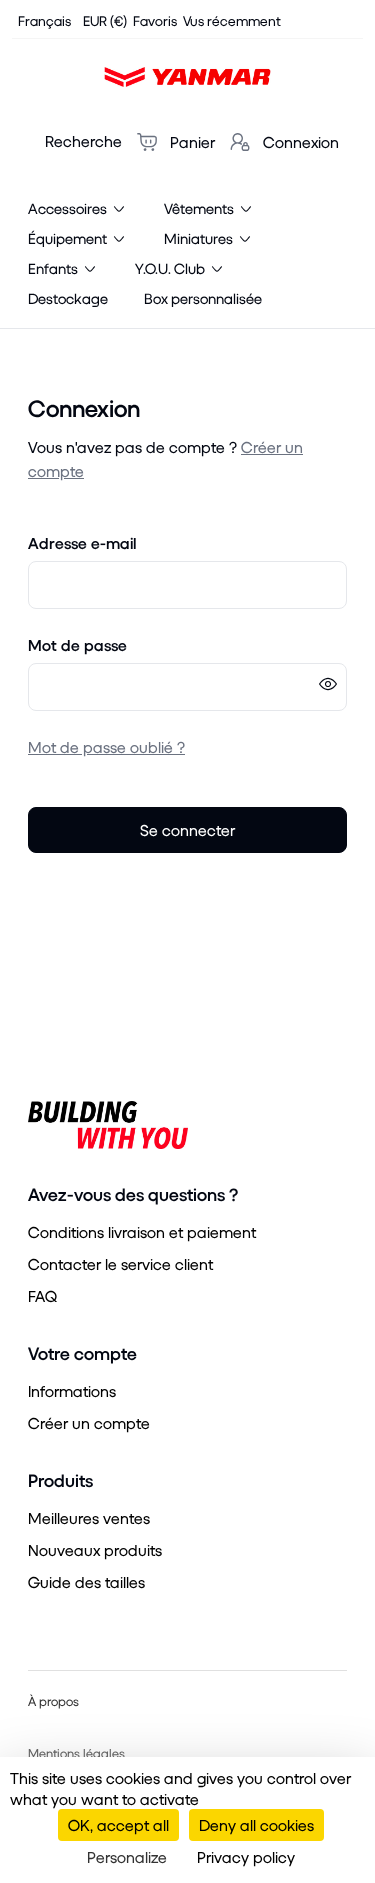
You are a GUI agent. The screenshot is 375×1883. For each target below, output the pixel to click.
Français (44, 20)
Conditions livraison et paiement (142, 1231)
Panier (190, 141)
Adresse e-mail (82, 542)
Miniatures (200, 238)
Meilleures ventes (89, 1517)
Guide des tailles (86, 1581)
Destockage (68, 298)
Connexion (299, 141)
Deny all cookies (256, 1824)
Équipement (69, 238)
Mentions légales (76, 1753)
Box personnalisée (203, 298)
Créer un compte (89, 1422)
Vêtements (200, 208)
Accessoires (69, 208)
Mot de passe (77, 644)
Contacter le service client (120, 1263)
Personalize (127, 1856)
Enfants (54, 268)
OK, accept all (118, 1824)
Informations (72, 1390)
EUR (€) (105, 20)
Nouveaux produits (95, 1549)
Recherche (83, 140)
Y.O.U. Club (171, 268)
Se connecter (187, 829)
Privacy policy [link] (246, 1856)
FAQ (42, 1295)
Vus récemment (232, 20)
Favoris (155, 20)
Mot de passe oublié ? (106, 746)
